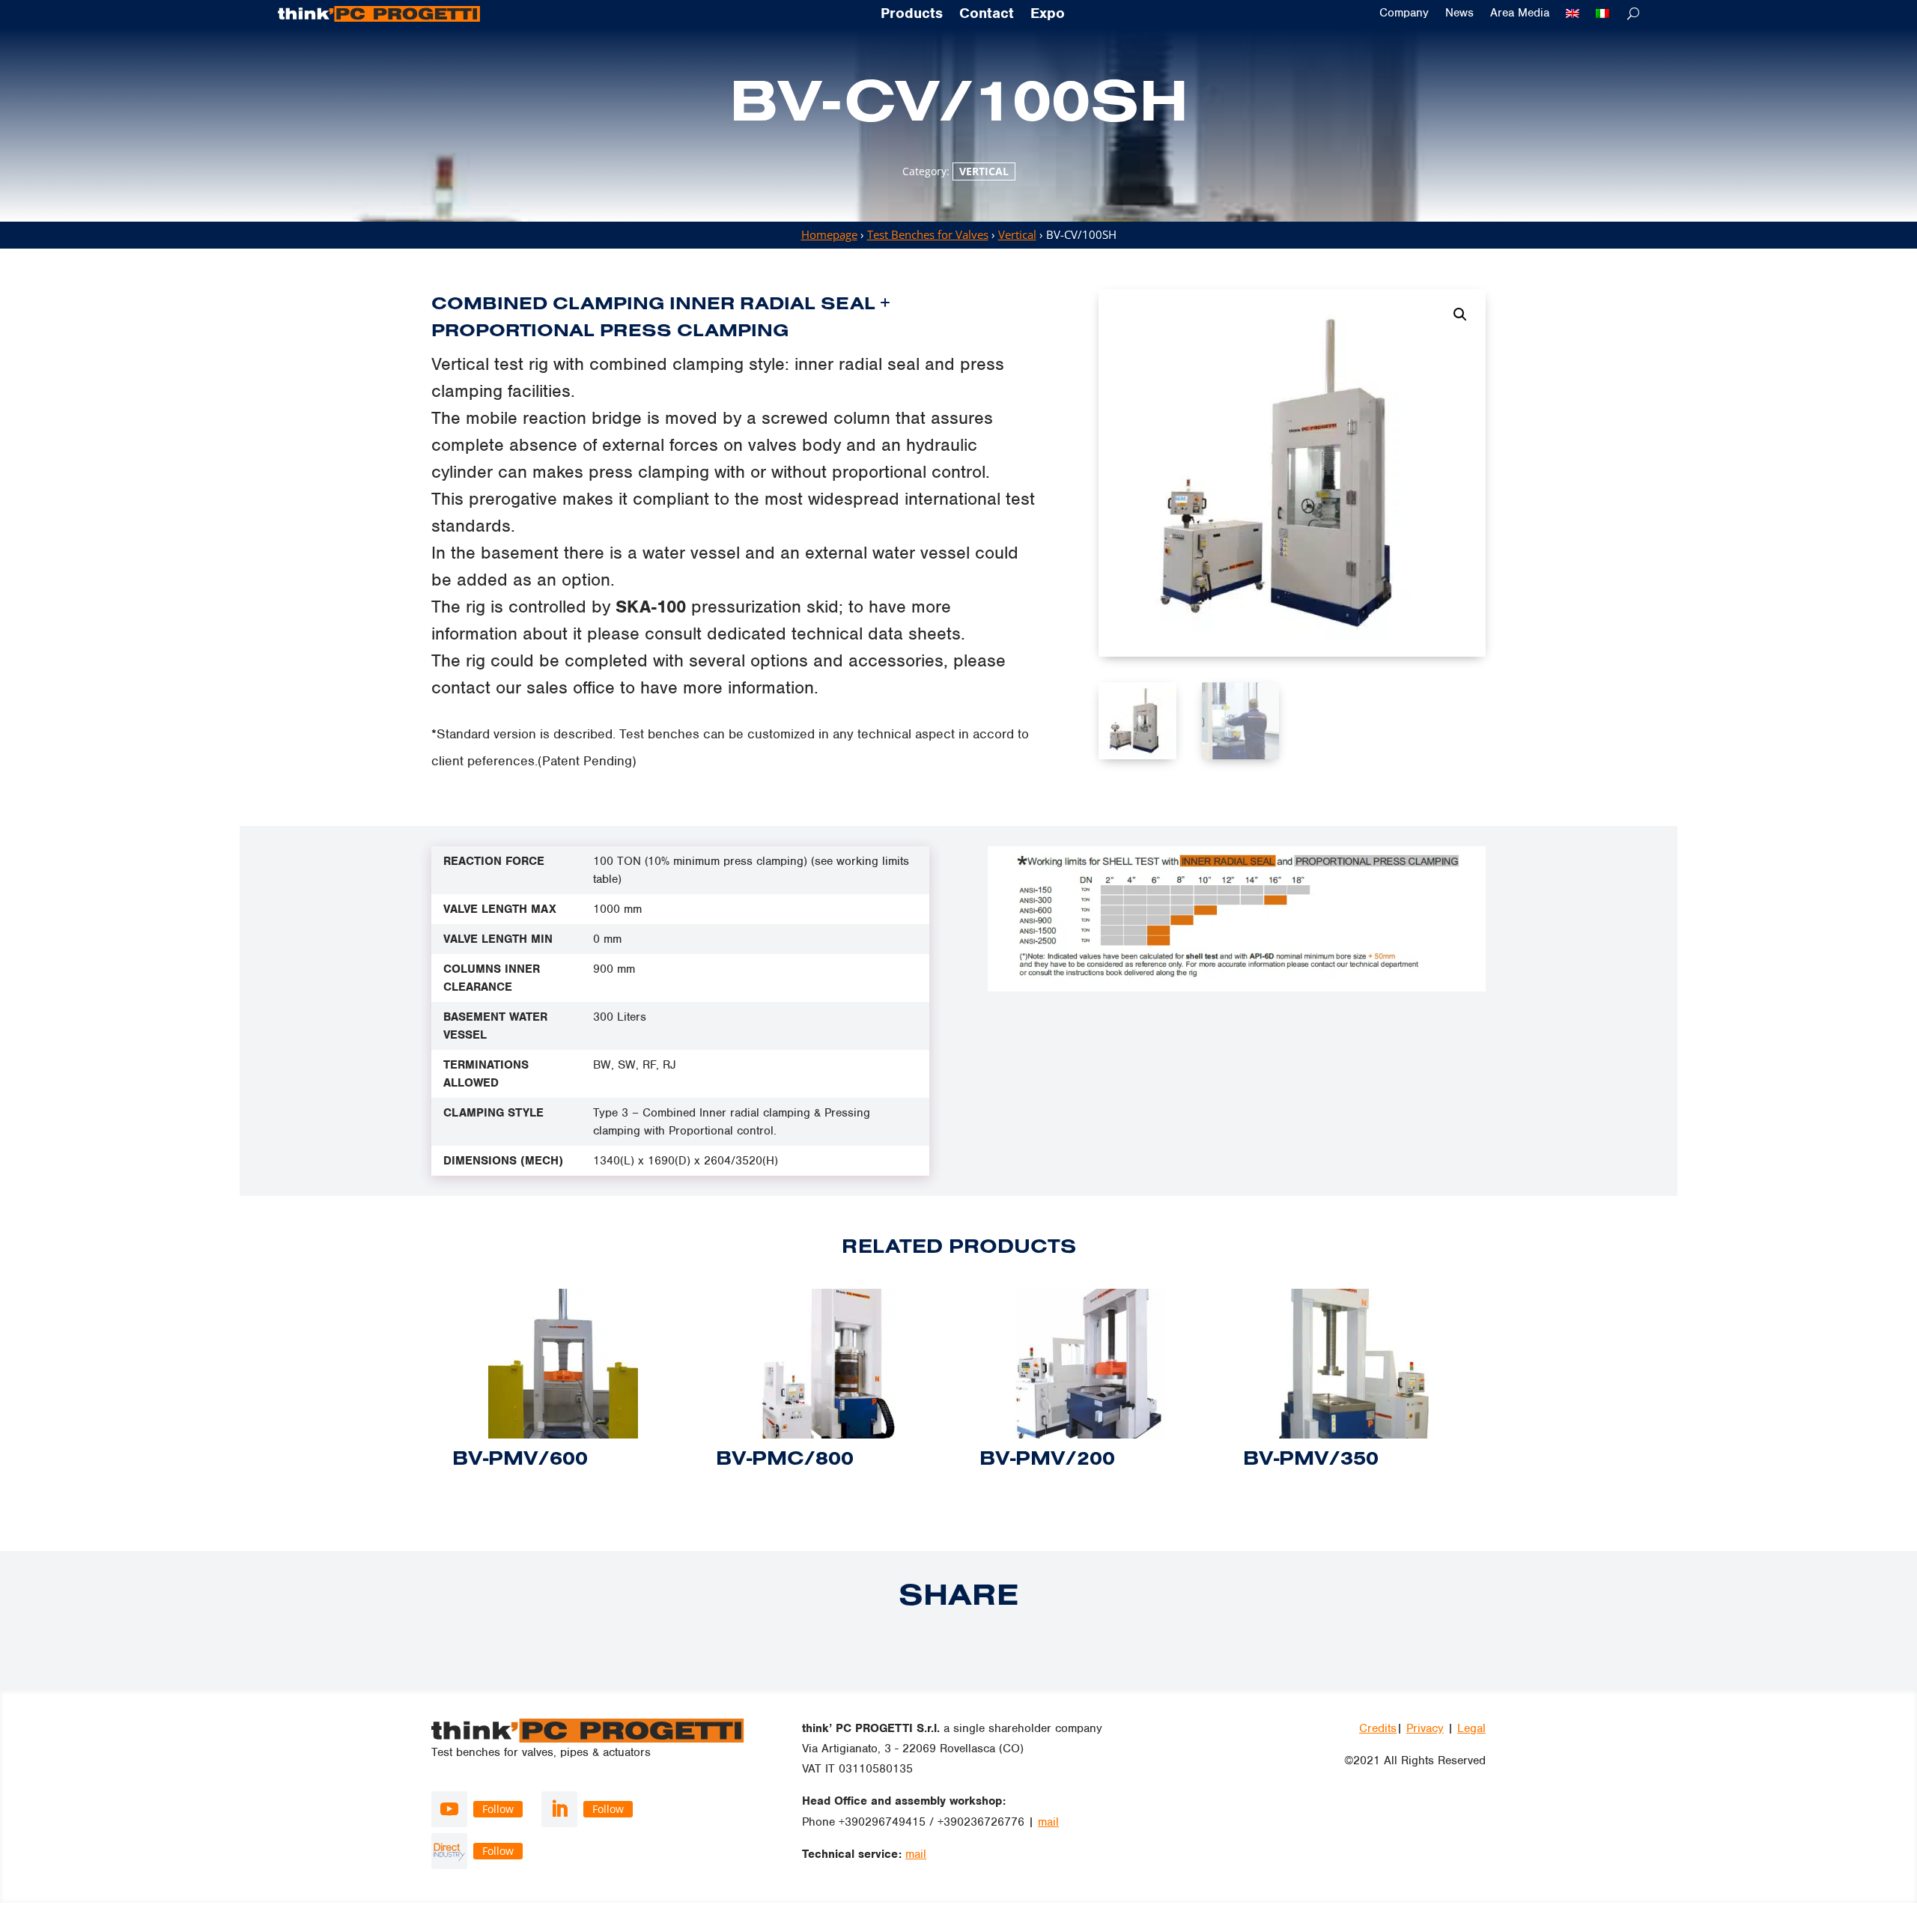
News (1459, 13)
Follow (498, 1809)
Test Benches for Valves (928, 234)
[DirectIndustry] (449, 1851)
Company (1404, 13)
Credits (1378, 1728)
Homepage (829, 234)
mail (1048, 1822)
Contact (987, 14)
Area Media (1520, 13)
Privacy (1425, 1728)
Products (912, 14)
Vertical (984, 171)
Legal (1471, 1728)
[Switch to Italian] (1602, 13)
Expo (1048, 14)
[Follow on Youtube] (449, 1809)
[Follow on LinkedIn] (559, 1809)
